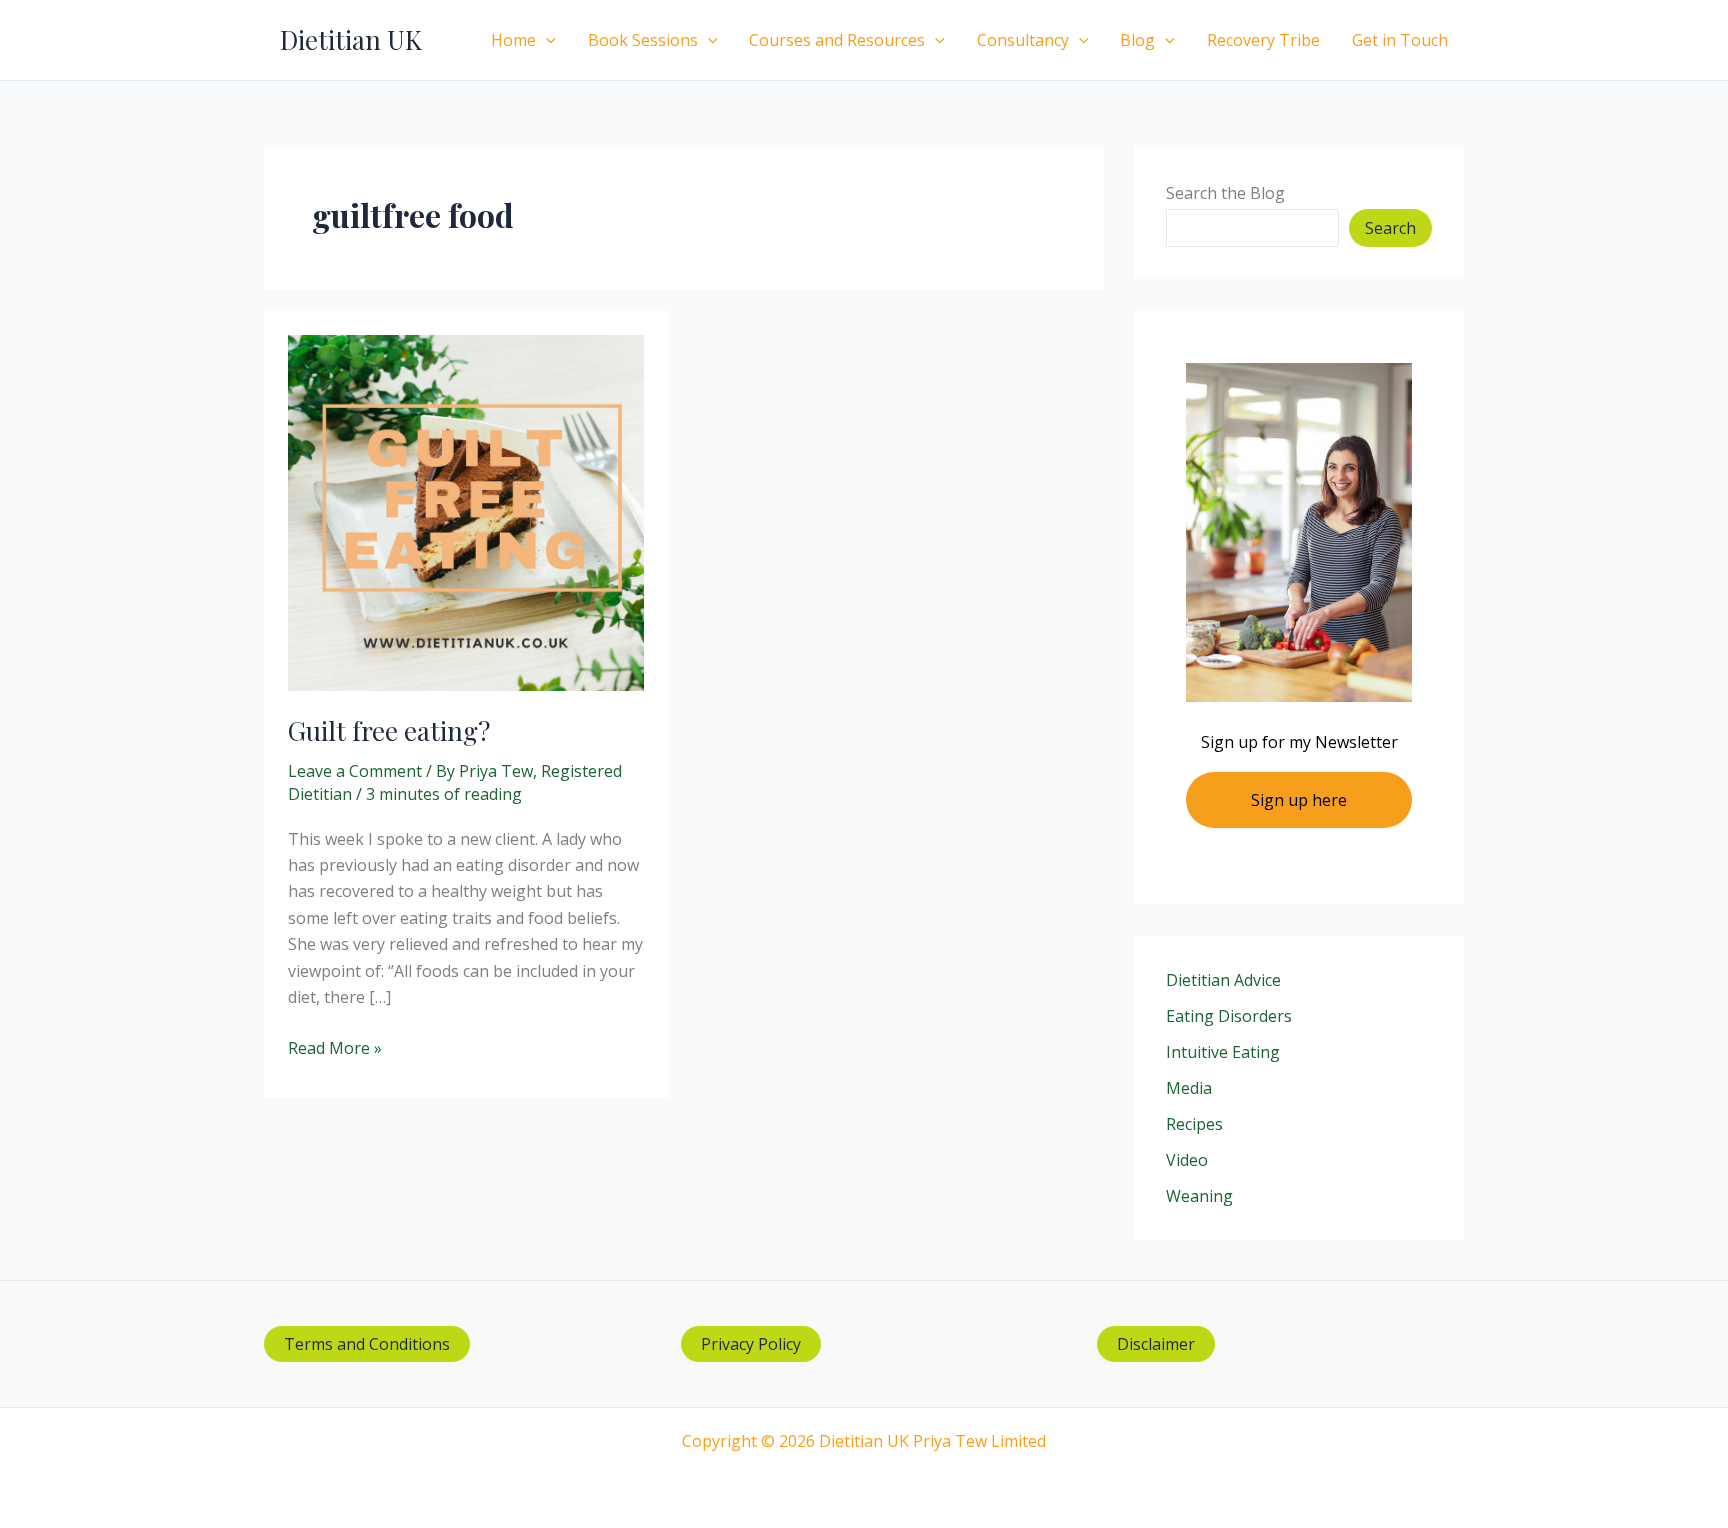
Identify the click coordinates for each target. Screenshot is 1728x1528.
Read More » (335, 1048)
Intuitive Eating (1223, 1052)
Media (1189, 1088)
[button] (546, 40)
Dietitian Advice (1223, 980)
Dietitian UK (351, 39)
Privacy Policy (751, 1344)
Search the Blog (1225, 193)
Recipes (1194, 1124)
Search (1390, 228)
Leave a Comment (355, 771)
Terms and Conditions (367, 1344)
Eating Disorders (1229, 1016)
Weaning (1199, 1196)
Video (1187, 1160)
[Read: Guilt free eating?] (466, 511)
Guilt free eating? (389, 730)
